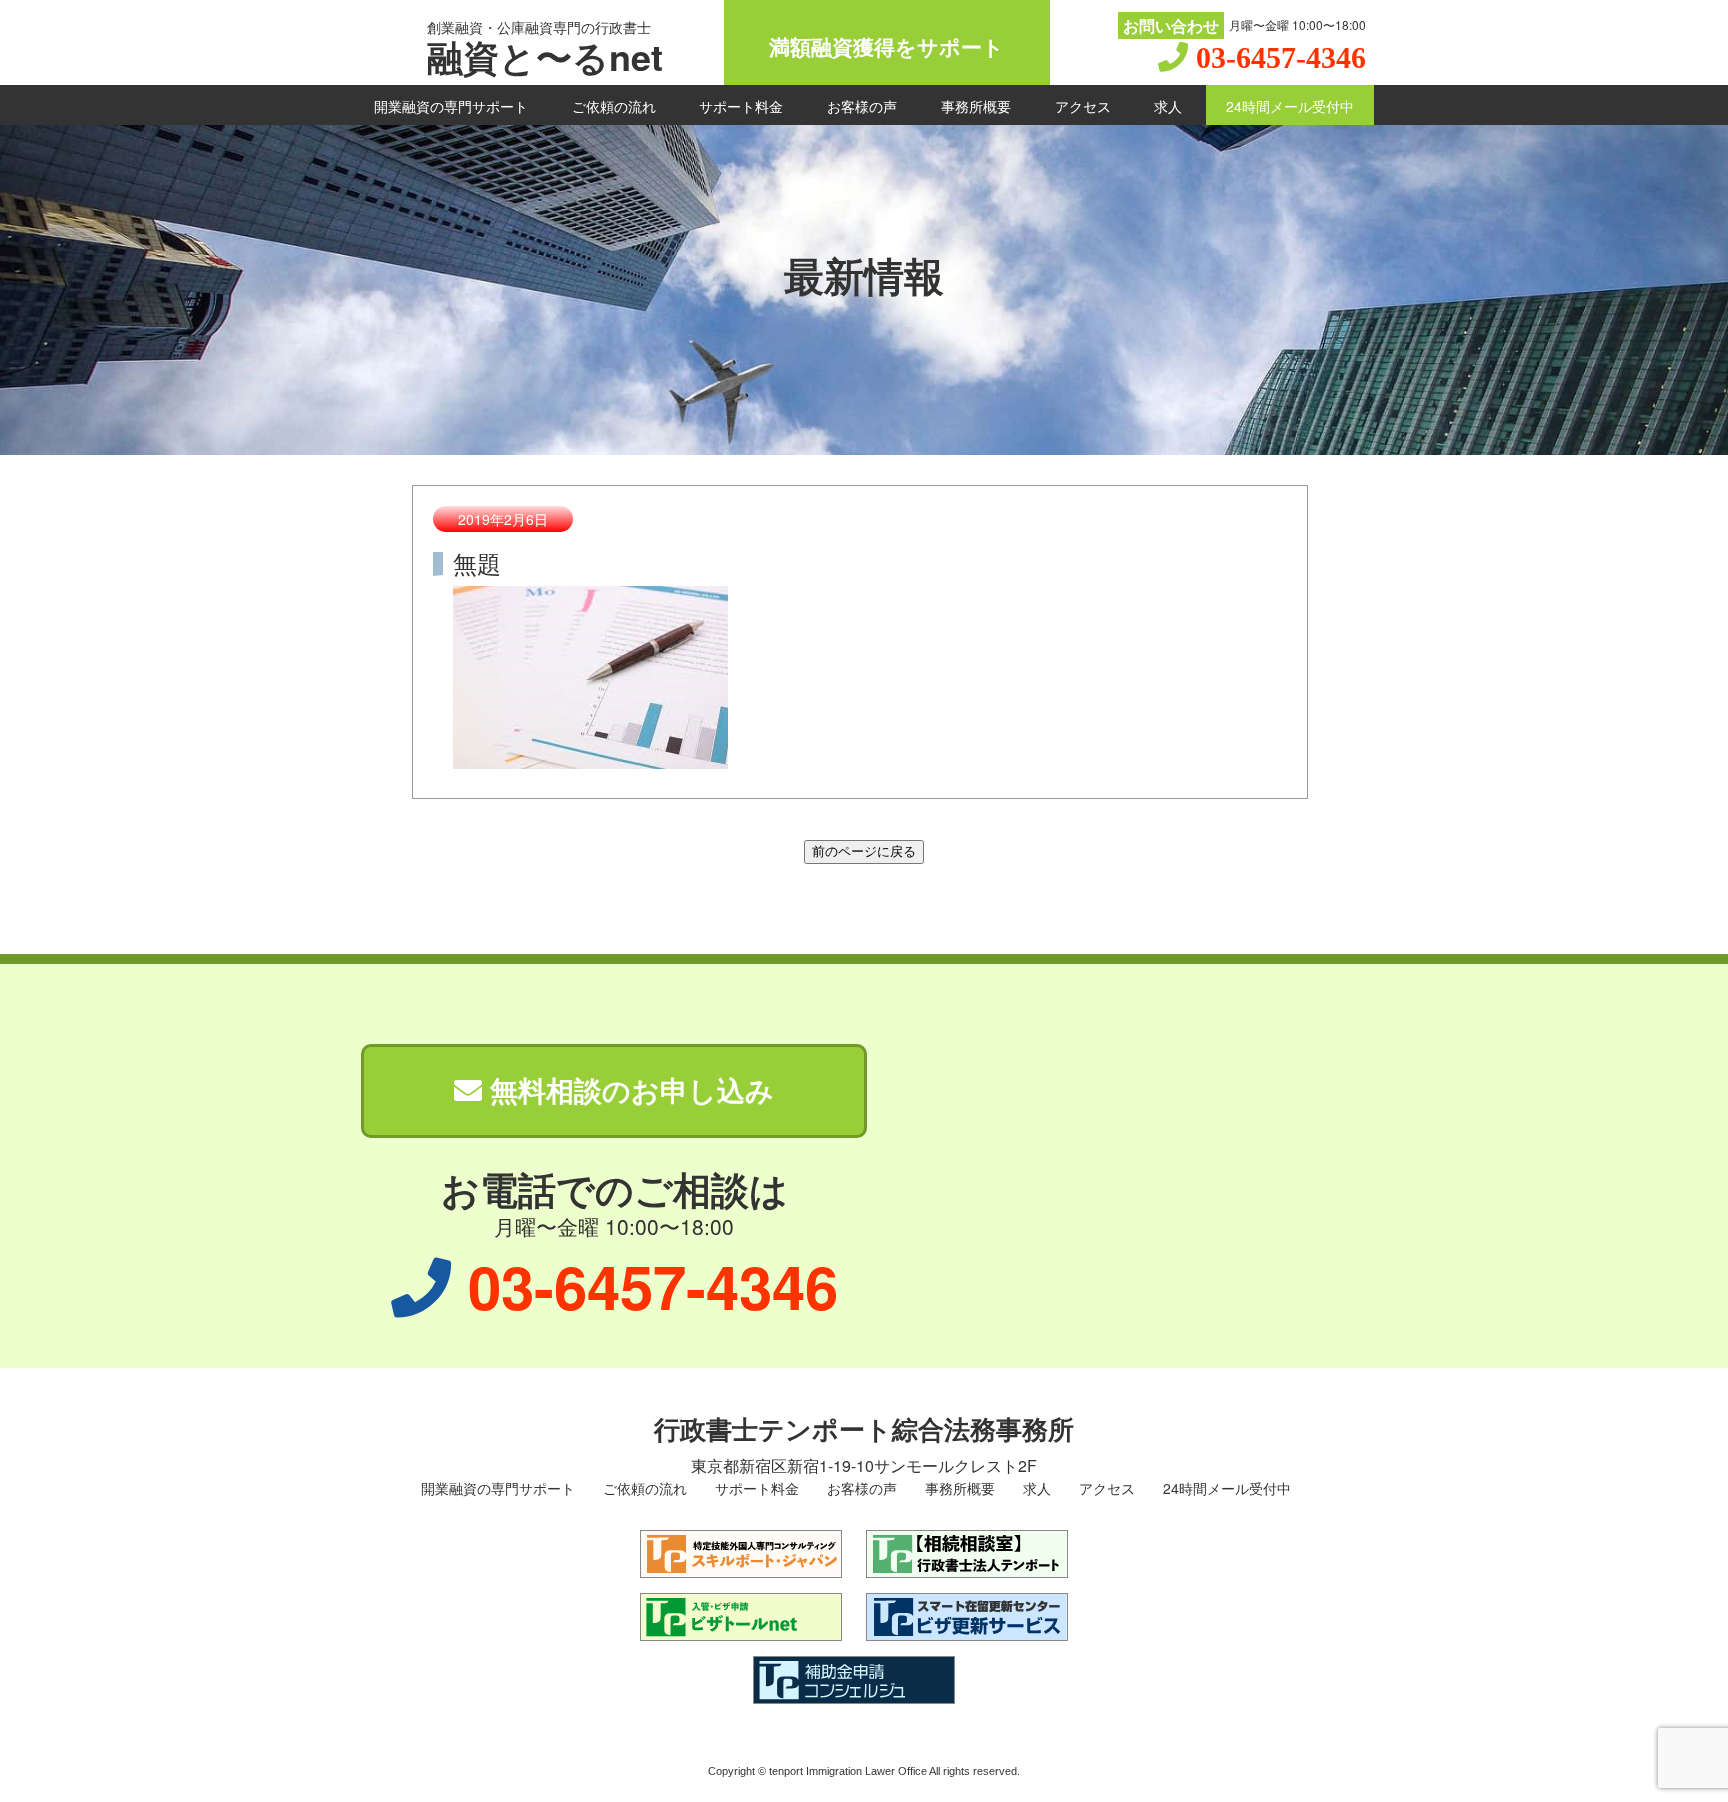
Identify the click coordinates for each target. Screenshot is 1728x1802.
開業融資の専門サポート (451, 106)
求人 (1168, 106)
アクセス (1083, 106)
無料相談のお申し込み (628, 1089)
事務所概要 (976, 106)
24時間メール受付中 (1290, 106)
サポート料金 (741, 106)
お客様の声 (862, 106)
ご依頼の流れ (614, 106)
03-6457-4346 (1281, 57)
